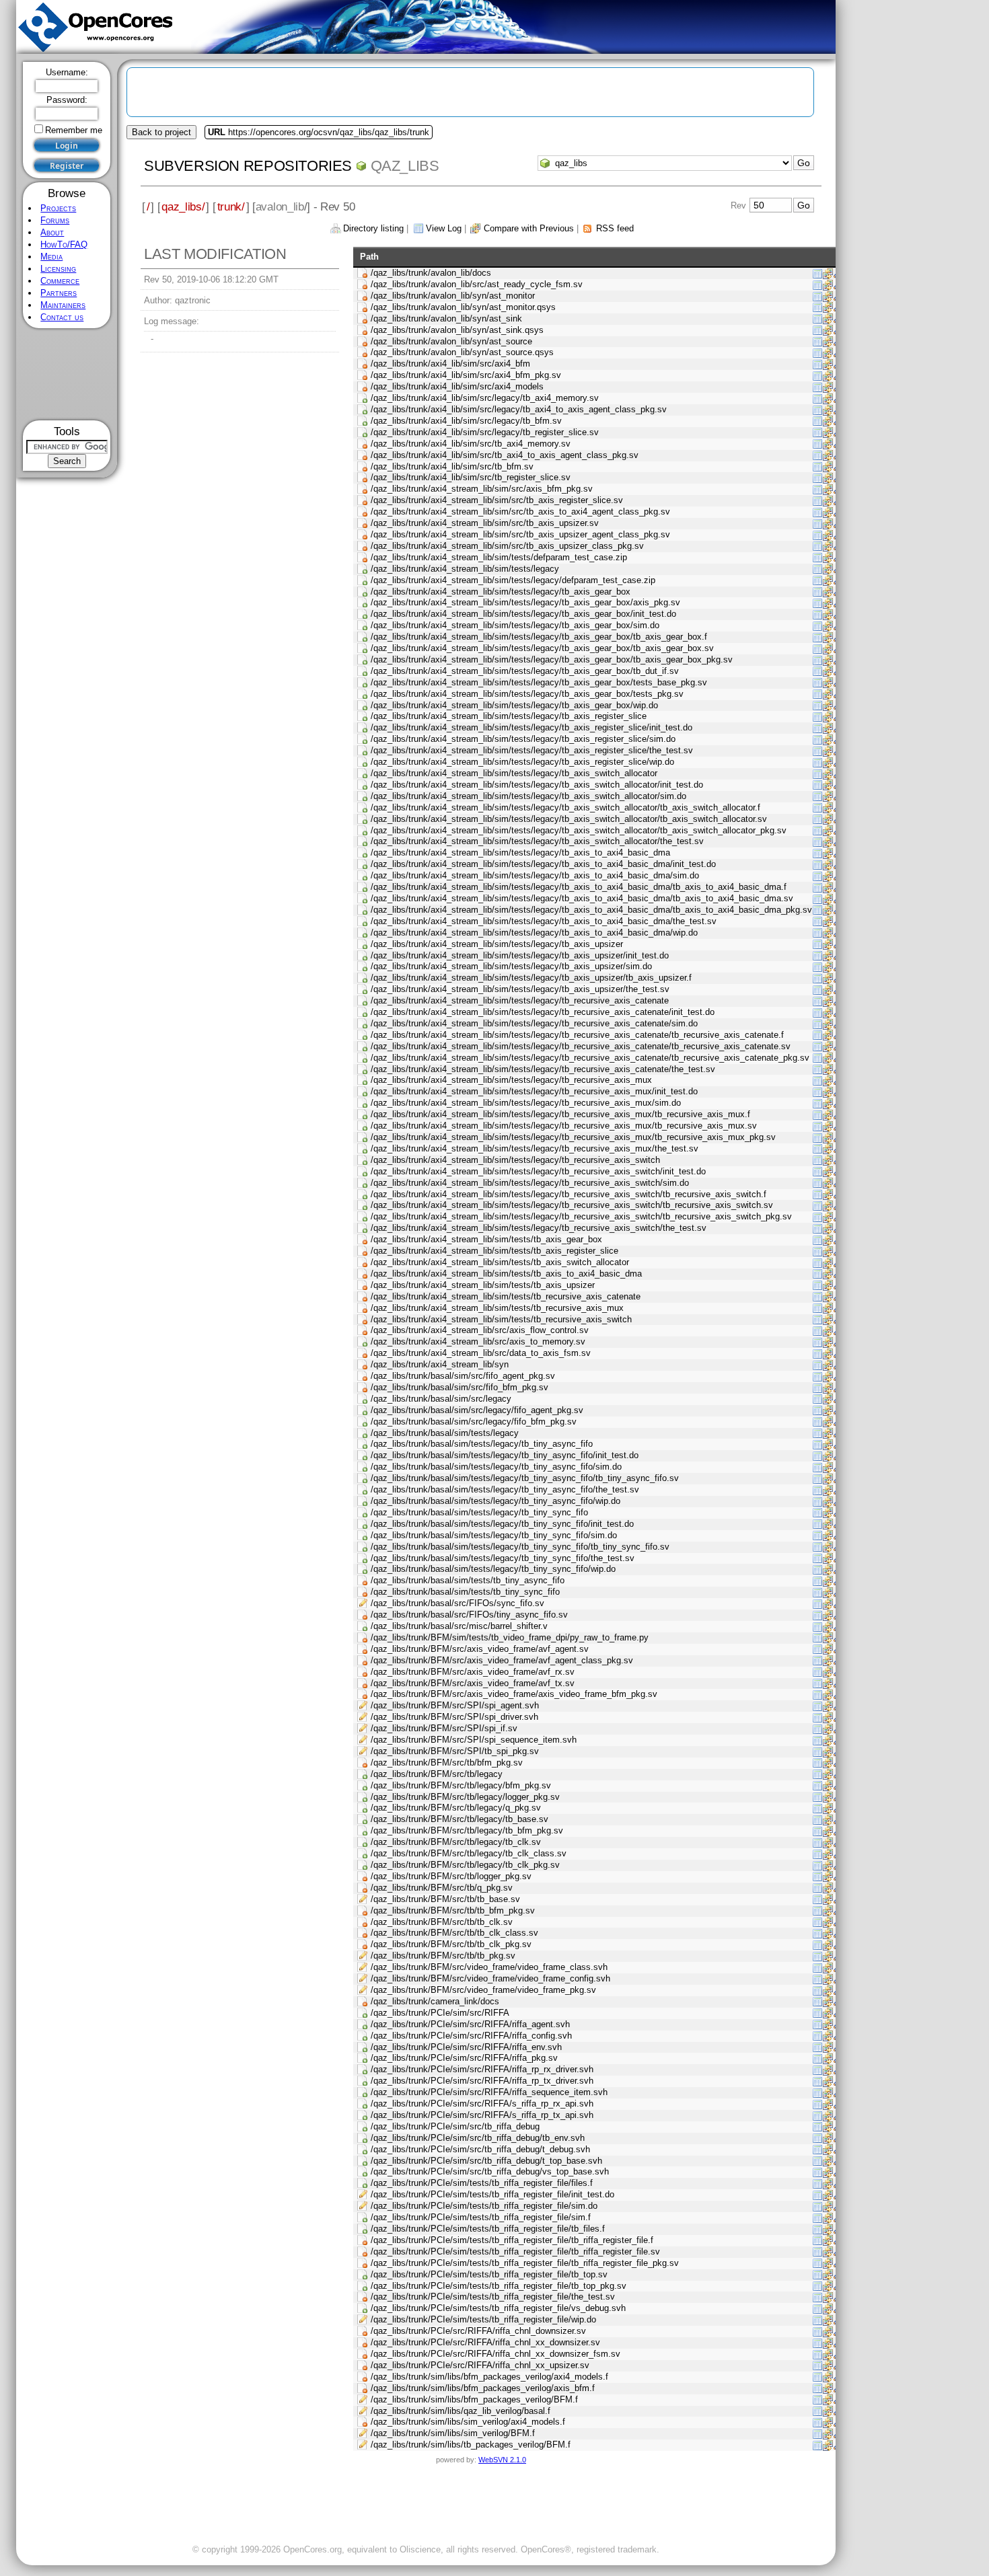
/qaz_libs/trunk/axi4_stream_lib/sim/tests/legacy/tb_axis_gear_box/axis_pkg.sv (525, 602)
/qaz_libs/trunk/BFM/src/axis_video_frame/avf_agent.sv (480, 1649)
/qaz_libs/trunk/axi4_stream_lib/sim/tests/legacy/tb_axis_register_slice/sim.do (523, 739)
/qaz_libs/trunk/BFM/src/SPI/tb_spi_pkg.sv (455, 1751)
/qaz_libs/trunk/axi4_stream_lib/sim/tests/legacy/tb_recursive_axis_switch (515, 1160)
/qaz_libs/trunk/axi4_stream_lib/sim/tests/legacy (465, 569)
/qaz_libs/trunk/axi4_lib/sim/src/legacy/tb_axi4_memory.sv (485, 398)
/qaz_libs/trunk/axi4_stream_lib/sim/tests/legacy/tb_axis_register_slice (509, 716)
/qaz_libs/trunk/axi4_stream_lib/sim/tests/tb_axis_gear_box (486, 1239)
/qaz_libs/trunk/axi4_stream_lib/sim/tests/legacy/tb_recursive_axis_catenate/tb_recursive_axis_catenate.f (577, 1035)
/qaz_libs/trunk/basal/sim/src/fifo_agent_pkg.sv (463, 1376)
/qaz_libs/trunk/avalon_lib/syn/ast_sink (446, 318)
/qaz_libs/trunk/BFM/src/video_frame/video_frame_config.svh (490, 1978)
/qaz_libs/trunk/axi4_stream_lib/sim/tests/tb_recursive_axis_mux (497, 1308)
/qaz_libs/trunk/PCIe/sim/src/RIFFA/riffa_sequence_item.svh (489, 2092)
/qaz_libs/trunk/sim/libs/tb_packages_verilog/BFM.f (471, 2445)
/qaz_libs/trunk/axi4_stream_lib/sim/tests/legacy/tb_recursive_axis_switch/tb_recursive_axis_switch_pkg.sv (581, 1216)
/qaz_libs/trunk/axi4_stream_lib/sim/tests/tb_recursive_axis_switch (501, 1319)
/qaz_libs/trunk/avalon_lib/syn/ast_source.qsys (462, 352)
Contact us (62, 317)
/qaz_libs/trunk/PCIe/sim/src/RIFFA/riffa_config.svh (471, 2036)
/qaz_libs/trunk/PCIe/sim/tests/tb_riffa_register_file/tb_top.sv (489, 2274)
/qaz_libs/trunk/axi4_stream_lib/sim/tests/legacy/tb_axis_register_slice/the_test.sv (532, 750)
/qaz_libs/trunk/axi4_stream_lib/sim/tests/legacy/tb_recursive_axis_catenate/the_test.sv (543, 1069)
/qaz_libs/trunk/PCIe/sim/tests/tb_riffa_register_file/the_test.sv (493, 2297)
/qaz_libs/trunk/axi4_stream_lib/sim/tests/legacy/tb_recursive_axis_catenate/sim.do (534, 1023)
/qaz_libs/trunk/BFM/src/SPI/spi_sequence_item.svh (474, 1740)
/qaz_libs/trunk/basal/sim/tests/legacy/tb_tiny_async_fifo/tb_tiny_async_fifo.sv (525, 1478)
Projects (58, 208)
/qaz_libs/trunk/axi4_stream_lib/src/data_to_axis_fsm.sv (481, 1353)
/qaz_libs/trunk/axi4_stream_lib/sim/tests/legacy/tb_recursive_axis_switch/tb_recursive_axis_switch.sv (572, 1205)
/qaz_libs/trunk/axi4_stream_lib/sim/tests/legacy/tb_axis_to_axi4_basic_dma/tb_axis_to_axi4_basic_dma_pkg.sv (591, 910)
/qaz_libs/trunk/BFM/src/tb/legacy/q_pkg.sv (456, 1808)
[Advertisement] (67, 374)
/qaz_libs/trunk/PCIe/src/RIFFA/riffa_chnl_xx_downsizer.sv (485, 2342)
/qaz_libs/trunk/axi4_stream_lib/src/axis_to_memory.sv (478, 1341)
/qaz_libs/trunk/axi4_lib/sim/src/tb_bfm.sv (452, 466)
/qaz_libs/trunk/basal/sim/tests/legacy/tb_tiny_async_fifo (482, 1444)
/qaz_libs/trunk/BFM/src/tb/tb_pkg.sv (443, 1956)
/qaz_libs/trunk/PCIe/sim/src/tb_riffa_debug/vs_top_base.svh (490, 2171)
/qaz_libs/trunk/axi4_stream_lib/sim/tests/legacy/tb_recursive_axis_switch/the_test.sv (539, 1228)
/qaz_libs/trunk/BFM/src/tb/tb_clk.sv (442, 1922)
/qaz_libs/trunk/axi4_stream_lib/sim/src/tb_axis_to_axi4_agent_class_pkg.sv (520, 512)
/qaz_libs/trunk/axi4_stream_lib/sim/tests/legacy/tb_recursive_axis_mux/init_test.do (534, 1091)
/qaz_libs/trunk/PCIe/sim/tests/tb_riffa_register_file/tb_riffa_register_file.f (512, 2240)
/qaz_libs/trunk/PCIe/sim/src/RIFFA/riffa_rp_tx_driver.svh (482, 2081)
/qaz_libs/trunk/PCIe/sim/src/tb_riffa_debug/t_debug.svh (480, 2149)
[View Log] (817, 273)
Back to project (161, 132)
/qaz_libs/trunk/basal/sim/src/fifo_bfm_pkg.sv (460, 1387)
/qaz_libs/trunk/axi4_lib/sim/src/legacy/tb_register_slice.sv (485, 432)
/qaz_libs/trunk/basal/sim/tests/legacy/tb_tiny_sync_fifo (479, 1512)
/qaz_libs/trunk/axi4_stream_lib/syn (440, 1364)
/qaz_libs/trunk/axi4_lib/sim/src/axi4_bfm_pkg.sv (466, 375)
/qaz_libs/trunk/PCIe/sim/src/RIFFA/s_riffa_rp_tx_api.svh (482, 2115)
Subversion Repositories (248, 166)
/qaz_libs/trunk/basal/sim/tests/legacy (445, 1433)
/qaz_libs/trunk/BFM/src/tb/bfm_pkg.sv (447, 1763)
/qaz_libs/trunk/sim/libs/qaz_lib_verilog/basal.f (461, 2411)
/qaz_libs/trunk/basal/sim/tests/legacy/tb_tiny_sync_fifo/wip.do (493, 1569)
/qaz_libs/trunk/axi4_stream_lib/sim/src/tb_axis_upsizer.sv (485, 523)
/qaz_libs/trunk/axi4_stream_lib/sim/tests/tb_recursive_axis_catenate (506, 1296)
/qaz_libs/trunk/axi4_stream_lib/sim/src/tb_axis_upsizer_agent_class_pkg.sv (520, 534)
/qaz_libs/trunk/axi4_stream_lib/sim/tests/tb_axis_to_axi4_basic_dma (506, 1274)
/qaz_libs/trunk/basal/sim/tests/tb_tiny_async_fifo (468, 1580)
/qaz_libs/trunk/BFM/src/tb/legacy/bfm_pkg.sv (461, 1785)
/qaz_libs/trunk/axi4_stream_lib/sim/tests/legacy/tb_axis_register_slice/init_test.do (532, 727)
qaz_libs (405, 166)
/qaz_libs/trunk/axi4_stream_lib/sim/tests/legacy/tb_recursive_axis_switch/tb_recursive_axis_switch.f (569, 1194)
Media (51, 257)
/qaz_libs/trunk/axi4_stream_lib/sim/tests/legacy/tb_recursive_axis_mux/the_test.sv (535, 1148)
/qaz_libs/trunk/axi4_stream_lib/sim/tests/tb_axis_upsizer (483, 1285)
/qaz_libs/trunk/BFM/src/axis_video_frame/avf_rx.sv (473, 1672)
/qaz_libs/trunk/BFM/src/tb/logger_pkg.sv (451, 1876)
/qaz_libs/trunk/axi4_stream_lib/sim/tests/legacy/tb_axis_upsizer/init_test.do (520, 955)
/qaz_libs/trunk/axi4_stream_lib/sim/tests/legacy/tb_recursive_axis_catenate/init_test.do (543, 1012)
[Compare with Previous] (828, 273)
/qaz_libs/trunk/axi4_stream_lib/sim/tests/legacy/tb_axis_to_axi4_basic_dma (520, 853)
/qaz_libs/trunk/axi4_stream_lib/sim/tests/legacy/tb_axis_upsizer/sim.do (511, 966)
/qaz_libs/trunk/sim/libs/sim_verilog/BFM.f (453, 2433)
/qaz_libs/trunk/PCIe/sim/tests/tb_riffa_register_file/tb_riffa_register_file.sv (515, 2251)
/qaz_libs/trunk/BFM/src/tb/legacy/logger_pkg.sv (465, 1797)
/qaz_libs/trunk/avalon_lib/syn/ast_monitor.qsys (463, 307)
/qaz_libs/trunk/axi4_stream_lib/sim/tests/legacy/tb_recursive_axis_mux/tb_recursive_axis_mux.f (560, 1114)
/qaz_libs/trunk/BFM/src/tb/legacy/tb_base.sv (460, 1819)
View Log (444, 228)
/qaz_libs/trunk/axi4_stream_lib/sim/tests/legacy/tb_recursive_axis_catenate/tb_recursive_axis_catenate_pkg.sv (590, 1058)
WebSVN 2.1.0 (502, 2460)
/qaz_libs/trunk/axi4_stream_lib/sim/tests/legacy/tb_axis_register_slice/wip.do (522, 762)
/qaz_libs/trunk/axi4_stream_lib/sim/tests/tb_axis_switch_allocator (500, 1262)
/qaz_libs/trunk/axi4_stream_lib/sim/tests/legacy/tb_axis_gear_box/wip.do (514, 705)
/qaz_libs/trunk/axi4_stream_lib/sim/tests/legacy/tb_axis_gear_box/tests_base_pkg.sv (539, 682)
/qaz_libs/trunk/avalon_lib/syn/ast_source (451, 341)
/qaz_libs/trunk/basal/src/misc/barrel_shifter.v (459, 1626)
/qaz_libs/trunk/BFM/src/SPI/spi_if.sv (444, 1728)
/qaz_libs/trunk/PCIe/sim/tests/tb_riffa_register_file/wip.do (483, 2319)
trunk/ (231, 206)
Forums (55, 220)
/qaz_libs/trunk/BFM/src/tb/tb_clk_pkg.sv (451, 1944)
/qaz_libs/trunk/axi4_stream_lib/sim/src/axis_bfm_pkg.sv (482, 489)
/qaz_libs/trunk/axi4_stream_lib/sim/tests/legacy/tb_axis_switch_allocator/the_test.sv (537, 841)
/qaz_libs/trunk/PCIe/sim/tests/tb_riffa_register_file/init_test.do (492, 2194)
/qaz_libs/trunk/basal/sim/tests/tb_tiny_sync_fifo (465, 1592)
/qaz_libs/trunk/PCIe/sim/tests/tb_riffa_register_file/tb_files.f (488, 2229)
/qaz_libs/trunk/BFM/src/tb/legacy (437, 1774)
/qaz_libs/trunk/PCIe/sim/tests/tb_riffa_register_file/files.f (482, 2183)
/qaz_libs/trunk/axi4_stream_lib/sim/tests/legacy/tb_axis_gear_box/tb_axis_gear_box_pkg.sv (552, 659)
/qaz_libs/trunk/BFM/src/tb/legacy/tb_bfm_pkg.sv (467, 1830)
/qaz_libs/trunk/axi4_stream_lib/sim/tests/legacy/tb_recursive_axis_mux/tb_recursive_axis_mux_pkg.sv (573, 1137)
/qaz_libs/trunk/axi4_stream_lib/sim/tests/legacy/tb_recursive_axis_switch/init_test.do (538, 1171)
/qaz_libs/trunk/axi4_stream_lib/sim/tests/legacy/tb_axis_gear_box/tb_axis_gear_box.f (539, 637)
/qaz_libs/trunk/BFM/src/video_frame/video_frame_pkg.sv (483, 1990)
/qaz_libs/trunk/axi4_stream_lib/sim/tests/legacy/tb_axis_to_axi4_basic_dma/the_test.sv (544, 921)
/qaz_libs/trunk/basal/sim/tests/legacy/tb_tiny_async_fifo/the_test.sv (505, 1489)
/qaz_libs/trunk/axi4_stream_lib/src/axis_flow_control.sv (480, 1330)
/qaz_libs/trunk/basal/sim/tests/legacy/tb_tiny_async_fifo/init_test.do (505, 1455)
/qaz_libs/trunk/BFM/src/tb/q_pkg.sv (442, 1888)
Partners (59, 293)
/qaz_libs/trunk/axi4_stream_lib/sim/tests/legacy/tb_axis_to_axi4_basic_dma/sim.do (535, 875)
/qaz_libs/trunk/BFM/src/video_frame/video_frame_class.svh (489, 1967)
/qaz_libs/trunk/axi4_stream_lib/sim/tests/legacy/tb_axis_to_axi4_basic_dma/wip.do (534, 933)
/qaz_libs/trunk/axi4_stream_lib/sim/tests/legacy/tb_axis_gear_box (501, 592)
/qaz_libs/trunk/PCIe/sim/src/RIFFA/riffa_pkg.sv (464, 2058)
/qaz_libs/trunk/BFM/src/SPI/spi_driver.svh (454, 1717)
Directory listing (373, 228)
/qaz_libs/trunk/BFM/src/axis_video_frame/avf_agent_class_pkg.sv (502, 1660)
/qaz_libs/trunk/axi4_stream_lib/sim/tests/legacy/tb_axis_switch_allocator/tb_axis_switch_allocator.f (565, 807)
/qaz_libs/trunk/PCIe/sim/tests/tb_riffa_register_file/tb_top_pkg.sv (499, 2286)
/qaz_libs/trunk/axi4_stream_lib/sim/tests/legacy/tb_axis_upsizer (497, 944)
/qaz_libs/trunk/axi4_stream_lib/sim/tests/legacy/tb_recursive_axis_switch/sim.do (530, 1183)
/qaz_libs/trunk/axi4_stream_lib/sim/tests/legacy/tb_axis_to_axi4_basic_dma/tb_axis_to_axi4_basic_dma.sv (582, 898)
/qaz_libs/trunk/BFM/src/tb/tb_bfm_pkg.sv (453, 1910)
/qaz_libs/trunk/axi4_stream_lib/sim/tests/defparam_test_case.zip (499, 557)
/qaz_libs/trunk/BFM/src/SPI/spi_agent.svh (455, 1705)
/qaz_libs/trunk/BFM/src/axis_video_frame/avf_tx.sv (473, 1683)
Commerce (60, 281)
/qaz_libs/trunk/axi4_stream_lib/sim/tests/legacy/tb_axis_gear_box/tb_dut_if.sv (525, 671)
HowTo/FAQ (64, 244)
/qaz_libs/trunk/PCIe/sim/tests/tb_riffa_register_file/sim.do (484, 2206)
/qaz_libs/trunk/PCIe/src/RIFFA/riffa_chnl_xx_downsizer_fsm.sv (496, 2354)
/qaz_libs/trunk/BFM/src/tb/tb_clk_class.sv (454, 1933)
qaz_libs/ (183, 206)
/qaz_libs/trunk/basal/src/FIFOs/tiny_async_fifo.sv (469, 1615)
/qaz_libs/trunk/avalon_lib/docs (431, 273)
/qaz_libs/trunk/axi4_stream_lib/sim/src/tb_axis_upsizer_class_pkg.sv (507, 546)
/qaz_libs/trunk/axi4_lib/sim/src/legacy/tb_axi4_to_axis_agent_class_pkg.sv (519, 409)
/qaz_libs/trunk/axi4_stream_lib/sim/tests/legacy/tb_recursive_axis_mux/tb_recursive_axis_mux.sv (564, 1126)
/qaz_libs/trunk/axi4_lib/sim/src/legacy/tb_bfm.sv (466, 421)
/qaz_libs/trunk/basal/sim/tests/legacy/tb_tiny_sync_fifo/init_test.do (502, 1524)
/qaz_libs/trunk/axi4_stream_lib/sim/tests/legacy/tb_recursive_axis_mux (511, 1080)
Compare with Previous (529, 228)
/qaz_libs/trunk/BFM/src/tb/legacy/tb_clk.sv (456, 1842)
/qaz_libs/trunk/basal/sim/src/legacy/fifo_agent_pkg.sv (477, 1410)
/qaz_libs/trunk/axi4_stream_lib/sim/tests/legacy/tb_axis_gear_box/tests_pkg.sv (527, 694)
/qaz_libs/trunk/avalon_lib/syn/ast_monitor (453, 296)
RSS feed (615, 228)
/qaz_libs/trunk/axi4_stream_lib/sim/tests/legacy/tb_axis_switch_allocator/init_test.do (537, 785)
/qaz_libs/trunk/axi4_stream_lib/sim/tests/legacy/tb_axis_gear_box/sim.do (515, 625)
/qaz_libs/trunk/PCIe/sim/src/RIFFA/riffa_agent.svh (470, 2024)
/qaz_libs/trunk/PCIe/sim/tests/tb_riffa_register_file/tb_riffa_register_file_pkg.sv (525, 2263)
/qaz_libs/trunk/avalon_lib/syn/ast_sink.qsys (457, 330)
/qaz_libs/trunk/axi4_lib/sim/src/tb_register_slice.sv (471, 477)
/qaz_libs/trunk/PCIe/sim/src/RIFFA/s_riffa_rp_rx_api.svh (482, 2104)
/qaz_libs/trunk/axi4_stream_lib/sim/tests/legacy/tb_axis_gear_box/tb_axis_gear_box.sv (542, 648)
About (52, 232)
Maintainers (63, 305)
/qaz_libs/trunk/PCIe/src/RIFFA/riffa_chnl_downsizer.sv (478, 2331)
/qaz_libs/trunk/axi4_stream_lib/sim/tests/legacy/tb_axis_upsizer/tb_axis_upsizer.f (531, 978)
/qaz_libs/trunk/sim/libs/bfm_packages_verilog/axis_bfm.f (483, 2388)
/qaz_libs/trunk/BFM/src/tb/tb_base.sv (445, 1899)
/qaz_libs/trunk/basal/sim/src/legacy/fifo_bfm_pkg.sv (474, 1422)
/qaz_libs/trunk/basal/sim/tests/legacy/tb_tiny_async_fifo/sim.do (496, 1467)
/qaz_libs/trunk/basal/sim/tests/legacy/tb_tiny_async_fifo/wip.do (496, 1501)
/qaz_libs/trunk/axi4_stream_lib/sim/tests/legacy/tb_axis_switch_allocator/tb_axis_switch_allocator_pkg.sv (579, 830)
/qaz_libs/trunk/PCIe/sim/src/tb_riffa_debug (455, 2126)
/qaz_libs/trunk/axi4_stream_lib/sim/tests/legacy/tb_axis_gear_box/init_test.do (523, 614)
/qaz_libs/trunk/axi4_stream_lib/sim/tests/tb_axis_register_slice (494, 1251)
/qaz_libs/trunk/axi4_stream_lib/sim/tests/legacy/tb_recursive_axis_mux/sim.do (526, 1103)
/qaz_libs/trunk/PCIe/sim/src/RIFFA (440, 2013)
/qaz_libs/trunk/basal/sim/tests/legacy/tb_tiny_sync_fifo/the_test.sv (503, 1558)
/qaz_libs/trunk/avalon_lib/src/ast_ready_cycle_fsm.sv (477, 284)
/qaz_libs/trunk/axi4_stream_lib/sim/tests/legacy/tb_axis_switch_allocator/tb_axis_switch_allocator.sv (569, 819)
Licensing (58, 269)
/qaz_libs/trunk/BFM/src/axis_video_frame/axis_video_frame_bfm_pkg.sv (514, 1694)
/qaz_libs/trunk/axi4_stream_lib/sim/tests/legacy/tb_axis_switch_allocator (514, 773)
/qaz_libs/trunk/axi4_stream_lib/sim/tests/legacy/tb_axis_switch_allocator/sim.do (528, 796)
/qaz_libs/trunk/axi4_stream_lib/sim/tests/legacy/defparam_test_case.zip (513, 580)
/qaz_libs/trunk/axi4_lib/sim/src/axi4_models (457, 386)
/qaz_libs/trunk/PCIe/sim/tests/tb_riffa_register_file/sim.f (481, 2217)
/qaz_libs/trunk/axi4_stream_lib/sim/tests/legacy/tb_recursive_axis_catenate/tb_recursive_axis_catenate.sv (581, 1046)
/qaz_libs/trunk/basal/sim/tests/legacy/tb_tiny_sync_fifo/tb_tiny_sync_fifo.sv (520, 1547)
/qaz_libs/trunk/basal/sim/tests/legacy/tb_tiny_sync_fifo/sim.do (494, 1535)
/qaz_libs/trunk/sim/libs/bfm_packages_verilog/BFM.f (474, 2399)
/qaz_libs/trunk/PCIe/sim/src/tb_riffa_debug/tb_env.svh (478, 2138)
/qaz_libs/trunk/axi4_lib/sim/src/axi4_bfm (450, 364)
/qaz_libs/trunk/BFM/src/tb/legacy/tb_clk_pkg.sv (465, 1865)
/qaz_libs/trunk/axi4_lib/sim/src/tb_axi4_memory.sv (471, 444)
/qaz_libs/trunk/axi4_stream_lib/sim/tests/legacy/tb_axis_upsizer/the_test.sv (520, 989)
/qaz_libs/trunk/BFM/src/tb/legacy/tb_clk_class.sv (469, 1853)
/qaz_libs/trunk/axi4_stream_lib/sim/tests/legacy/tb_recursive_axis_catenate (520, 1000)
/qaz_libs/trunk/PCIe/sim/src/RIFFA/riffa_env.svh (466, 2047)
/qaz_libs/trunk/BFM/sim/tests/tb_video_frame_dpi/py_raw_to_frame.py (510, 1637)
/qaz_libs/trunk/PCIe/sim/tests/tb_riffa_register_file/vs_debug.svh (498, 2308)
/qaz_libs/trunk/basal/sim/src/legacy (441, 1399)
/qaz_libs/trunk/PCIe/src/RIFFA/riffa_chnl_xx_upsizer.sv (480, 2365)
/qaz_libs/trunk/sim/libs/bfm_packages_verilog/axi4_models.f (489, 2377)
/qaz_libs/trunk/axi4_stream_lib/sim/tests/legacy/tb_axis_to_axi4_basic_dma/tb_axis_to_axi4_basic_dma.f (579, 887)
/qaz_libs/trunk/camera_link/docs (435, 2001)
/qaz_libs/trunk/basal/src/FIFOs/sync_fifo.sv (457, 1603)
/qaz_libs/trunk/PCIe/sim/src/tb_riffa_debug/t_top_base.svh (486, 2161)
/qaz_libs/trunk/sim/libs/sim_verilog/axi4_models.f (468, 2422)
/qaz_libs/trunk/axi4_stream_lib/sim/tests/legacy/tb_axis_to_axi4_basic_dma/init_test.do (543, 864)
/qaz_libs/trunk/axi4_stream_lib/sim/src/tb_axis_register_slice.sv (497, 500)
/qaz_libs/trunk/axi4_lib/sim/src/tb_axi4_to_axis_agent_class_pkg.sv (505, 455)
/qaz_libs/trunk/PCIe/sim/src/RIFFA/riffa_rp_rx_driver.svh (482, 2069)
